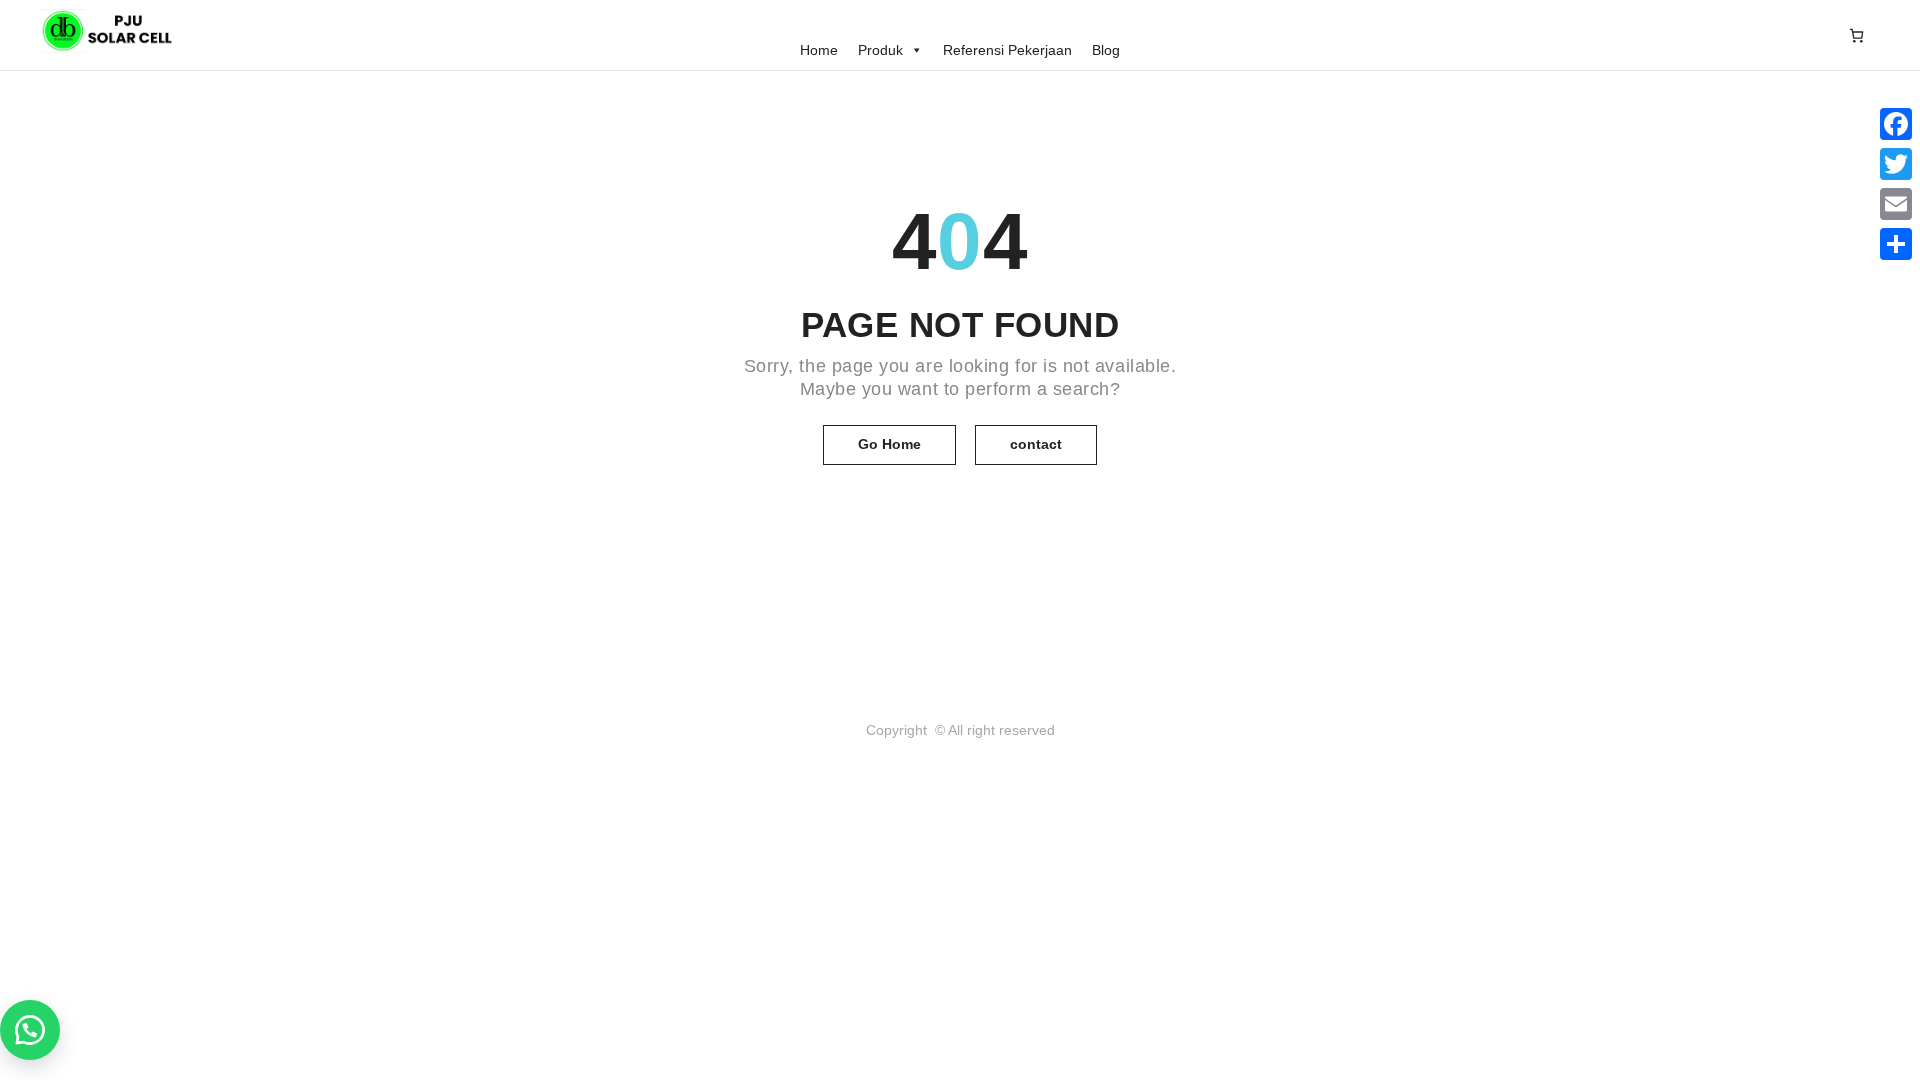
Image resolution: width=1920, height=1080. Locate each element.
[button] (30, 1030)
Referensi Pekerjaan (1007, 50)
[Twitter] (1896, 164)
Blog (1106, 50)
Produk (880, 50)
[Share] (1896, 244)
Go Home (889, 444)
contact (1036, 444)
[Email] (1896, 204)
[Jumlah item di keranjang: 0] (1856, 35)
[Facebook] (1896, 124)
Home (819, 50)
